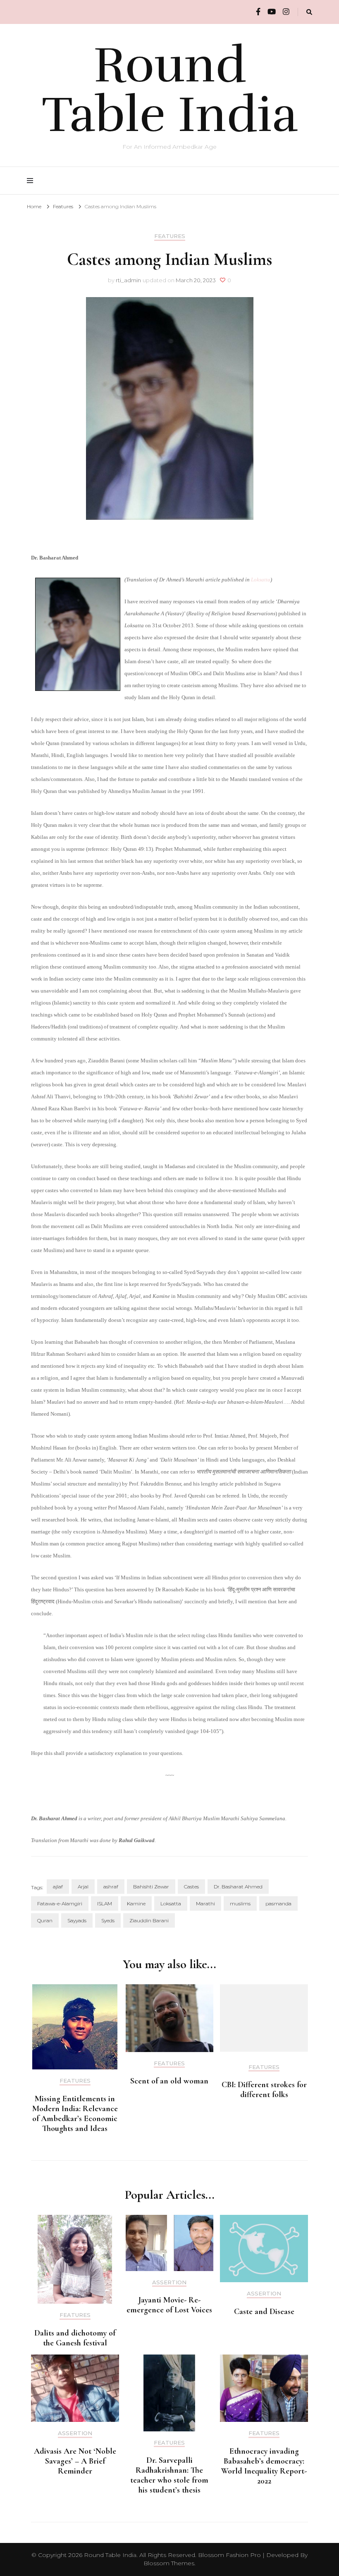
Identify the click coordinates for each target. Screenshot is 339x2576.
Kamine (136, 1903)
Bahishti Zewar (151, 1887)
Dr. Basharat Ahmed (238, 1887)
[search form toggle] (309, 12)
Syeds (108, 1920)
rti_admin (128, 280)
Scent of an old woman (169, 2081)
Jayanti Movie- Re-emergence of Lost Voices (169, 2305)
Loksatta (261, 580)
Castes (191, 1887)
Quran (45, 1920)
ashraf (111, 1887)
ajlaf (58, 1887)
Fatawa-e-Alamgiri (60, 1903)
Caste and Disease (264, 2312)
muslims (240, 1903)
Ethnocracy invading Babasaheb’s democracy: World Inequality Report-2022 (264, 2466)
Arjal (83, 1887)
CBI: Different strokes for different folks (264, 2090)
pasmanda (278, 1903)
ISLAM (105, 1903)
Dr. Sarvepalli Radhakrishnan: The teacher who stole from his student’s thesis (169, 2475)
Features (170, 236)
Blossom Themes (169, 2563)
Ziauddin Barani (149, 1920)
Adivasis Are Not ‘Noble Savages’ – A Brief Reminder (75, 2461)
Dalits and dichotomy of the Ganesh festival (75, 2338)
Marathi (205, 1903)
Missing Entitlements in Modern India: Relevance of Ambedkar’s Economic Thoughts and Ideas (75, 2114)
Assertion (169, 2282)
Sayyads (77, 1920)
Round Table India (170, 90)
